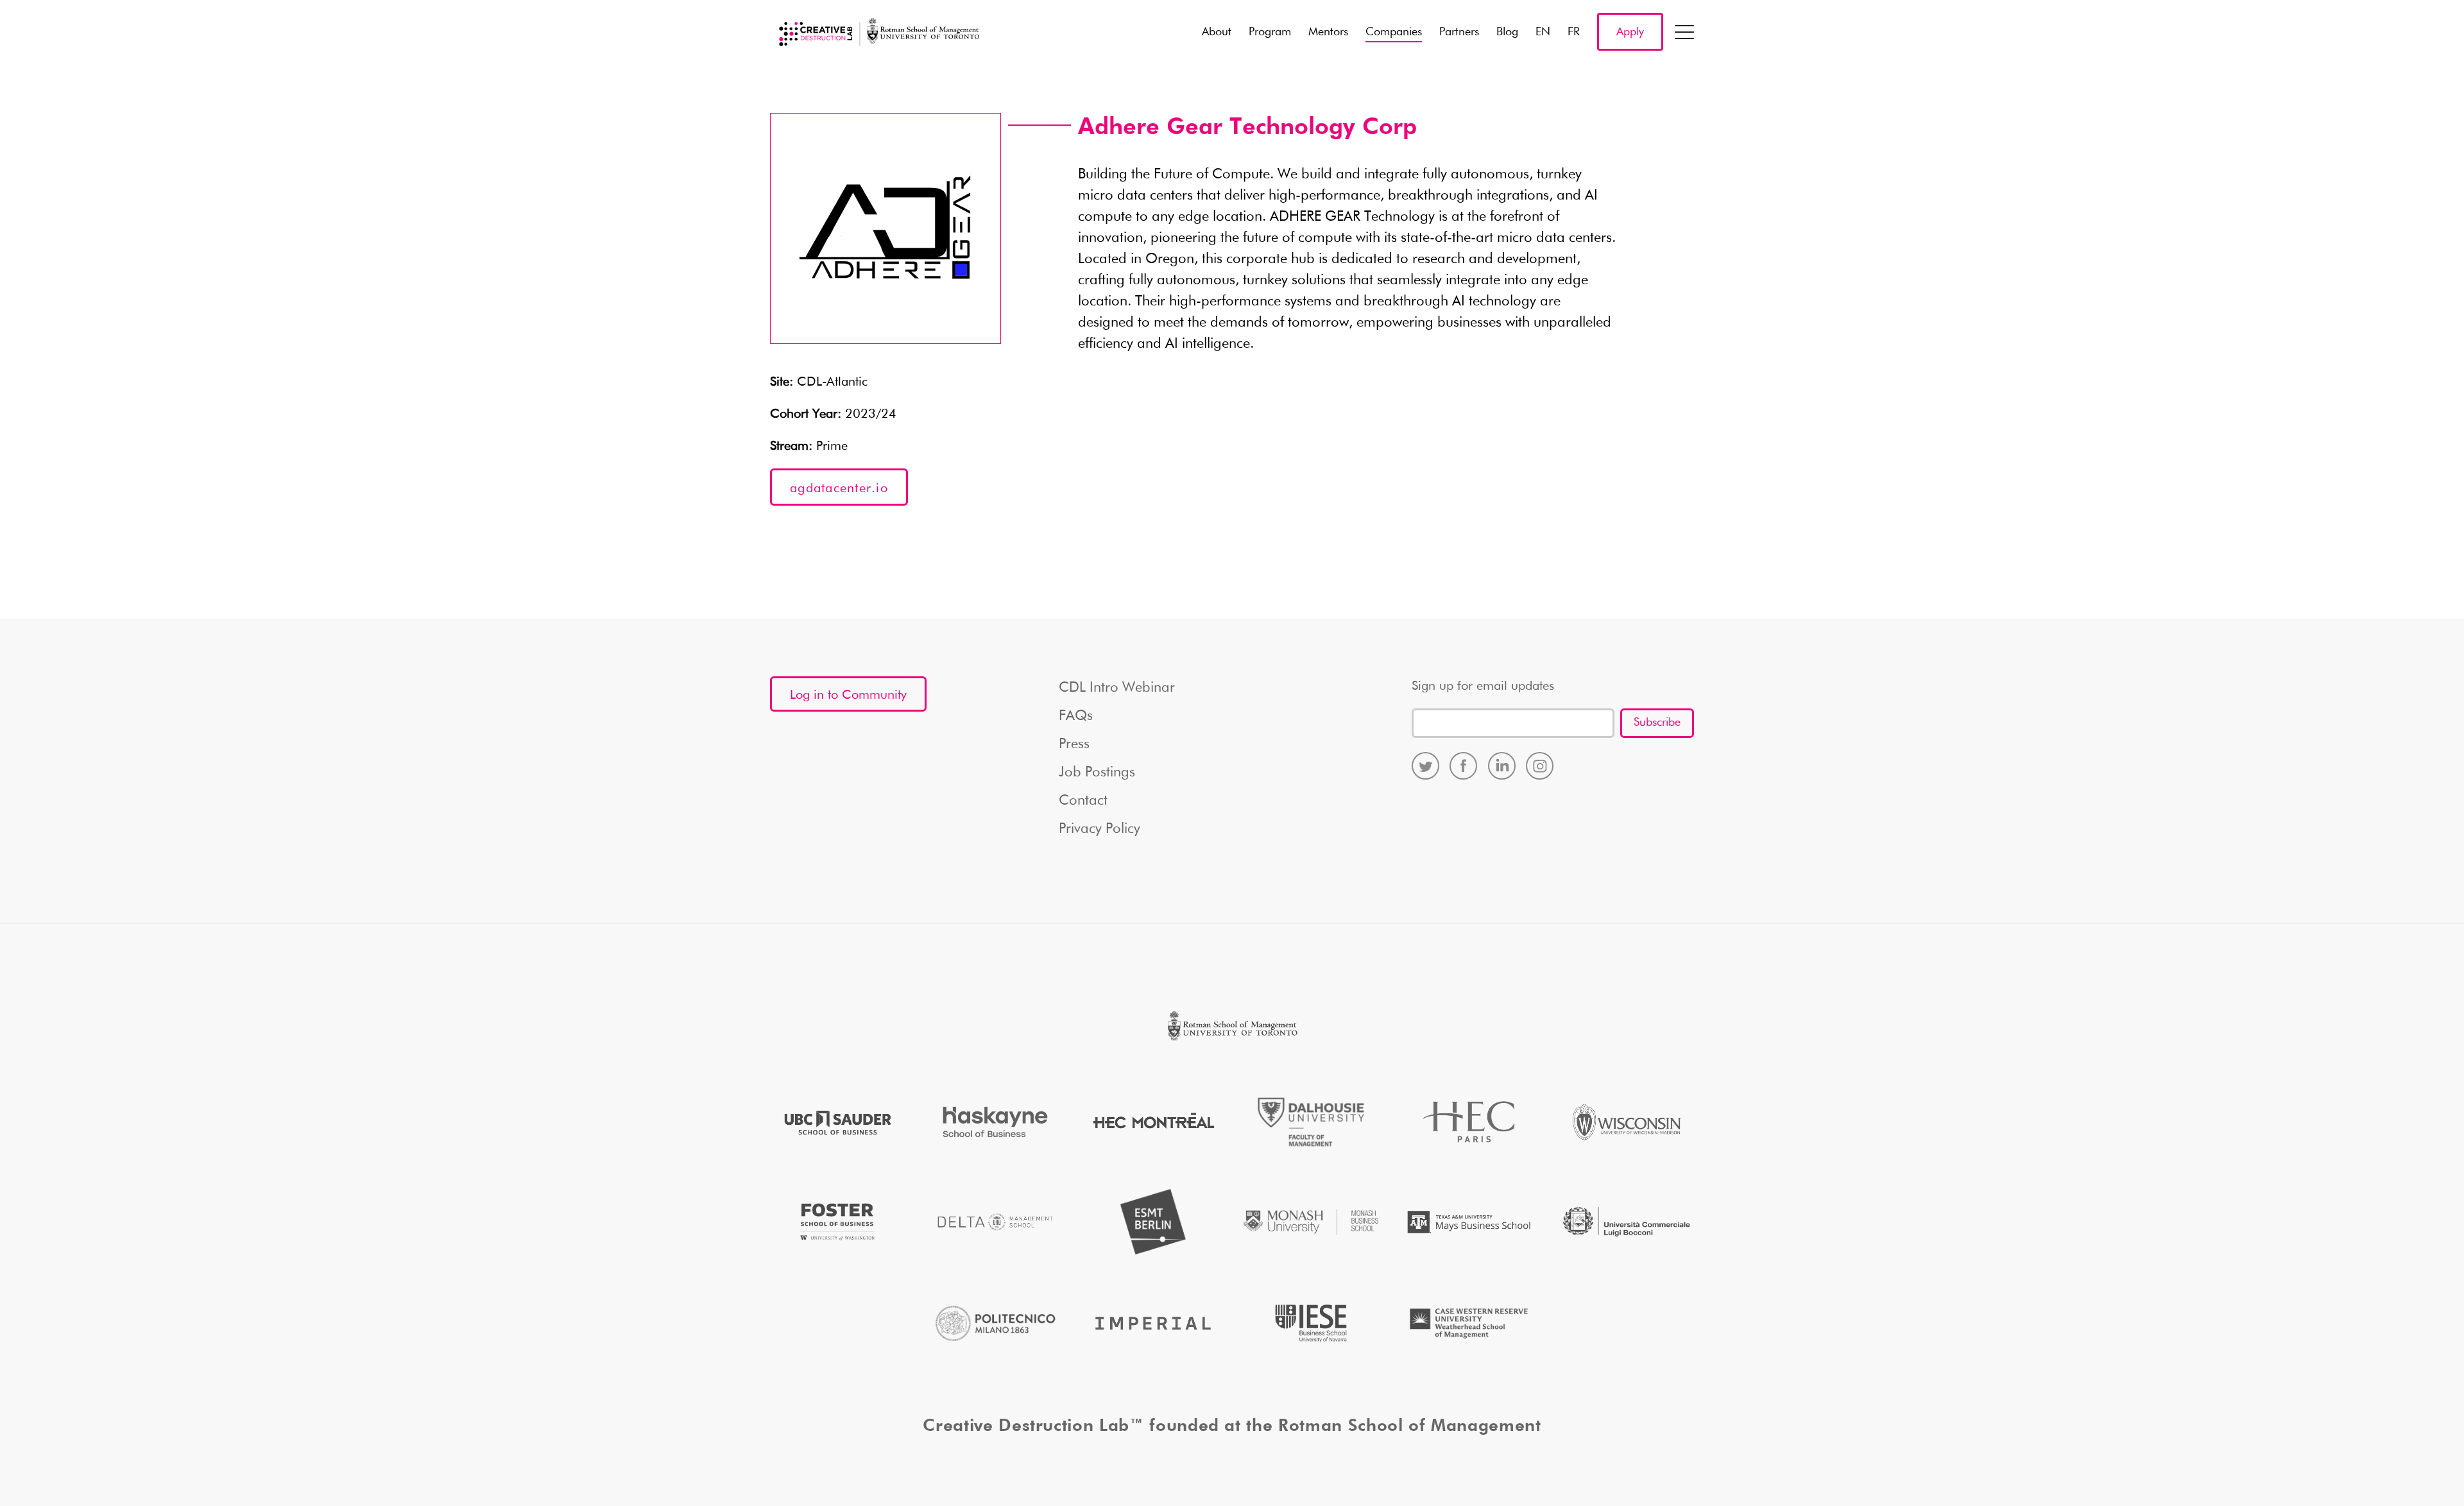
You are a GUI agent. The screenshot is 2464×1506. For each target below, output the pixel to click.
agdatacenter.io (839, 488)
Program (1270, 32)
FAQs (1076, 716)
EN (1543, 32)
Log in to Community (848, 695)
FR (1574, 32)
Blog (1507, 32)
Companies (1394, 32)
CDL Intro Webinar (1117, 688)
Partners (1459, 32)
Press (1074, 744)
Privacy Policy (1099, 829)
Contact (1083, 801)
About (1217, 32)
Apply (1630, 32)
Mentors (1328, 32)
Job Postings (1097, 773)
